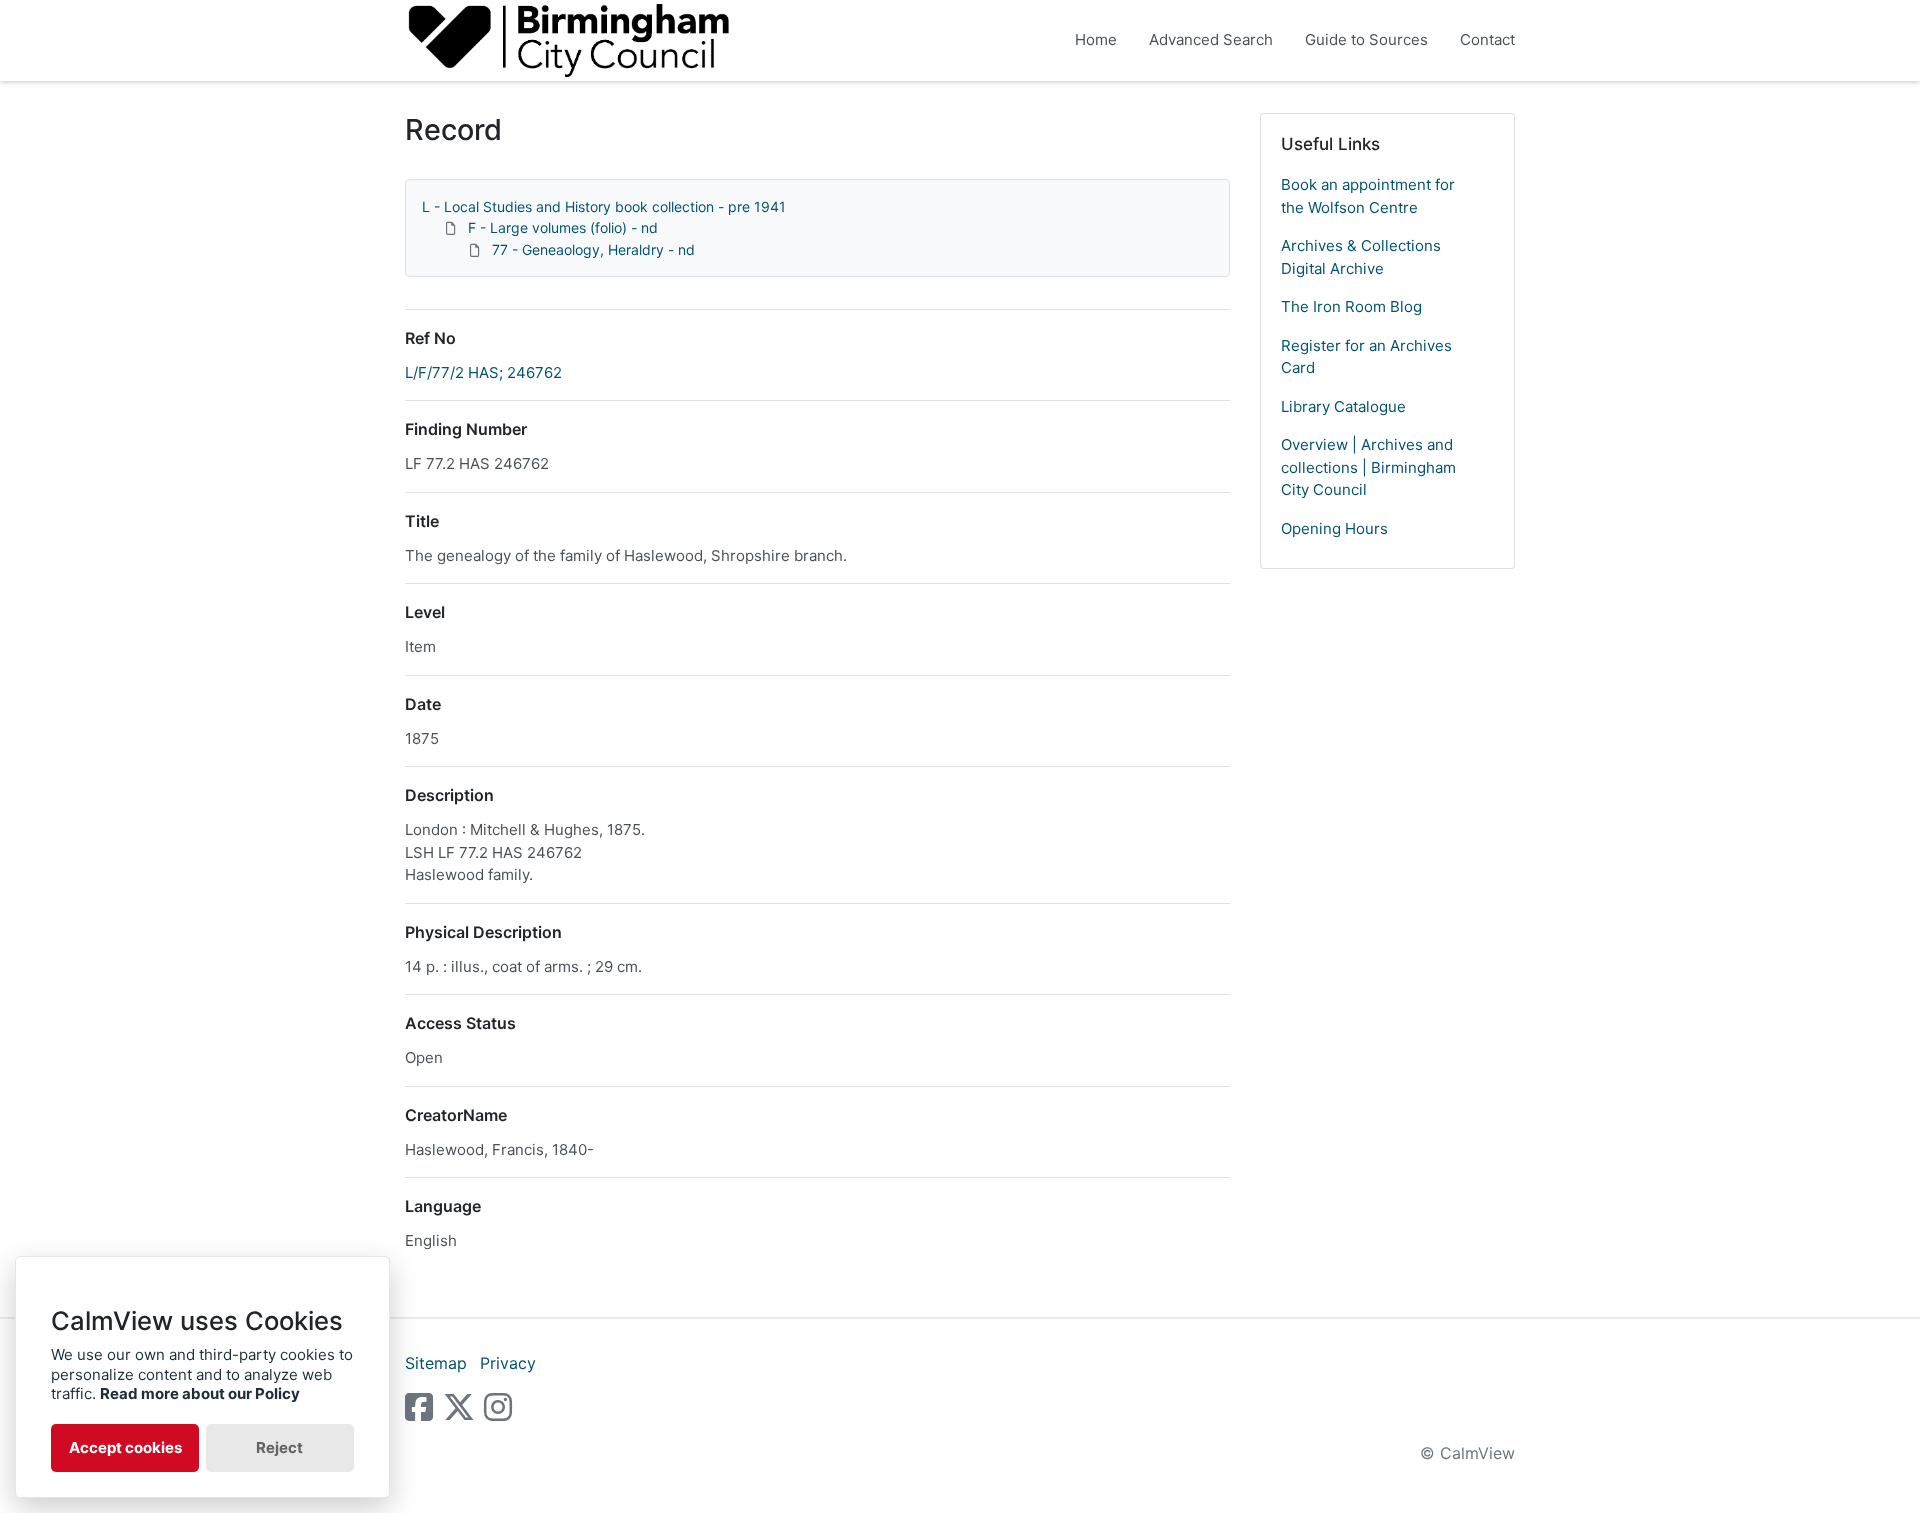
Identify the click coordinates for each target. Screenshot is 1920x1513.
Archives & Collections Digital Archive (1361, 257)
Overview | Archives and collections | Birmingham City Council (1368, 467)
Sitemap (436, 1363)
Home (1096, 39)
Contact (1487, 39)
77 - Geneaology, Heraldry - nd (593, 249)
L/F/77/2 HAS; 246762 (483, 372)
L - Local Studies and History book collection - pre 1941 (604, 206)
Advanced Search (1211, 39)
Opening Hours (1334, 528)
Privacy (508, 1363)
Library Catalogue (1343, 406)
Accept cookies (125, 1447)
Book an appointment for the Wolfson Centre (1368, 196)
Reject (279, 1447)
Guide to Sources (1366, 39)
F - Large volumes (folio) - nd (563, 227)
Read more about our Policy (200, 1393)
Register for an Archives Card (1366, 357)
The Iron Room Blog (1351, 306)
